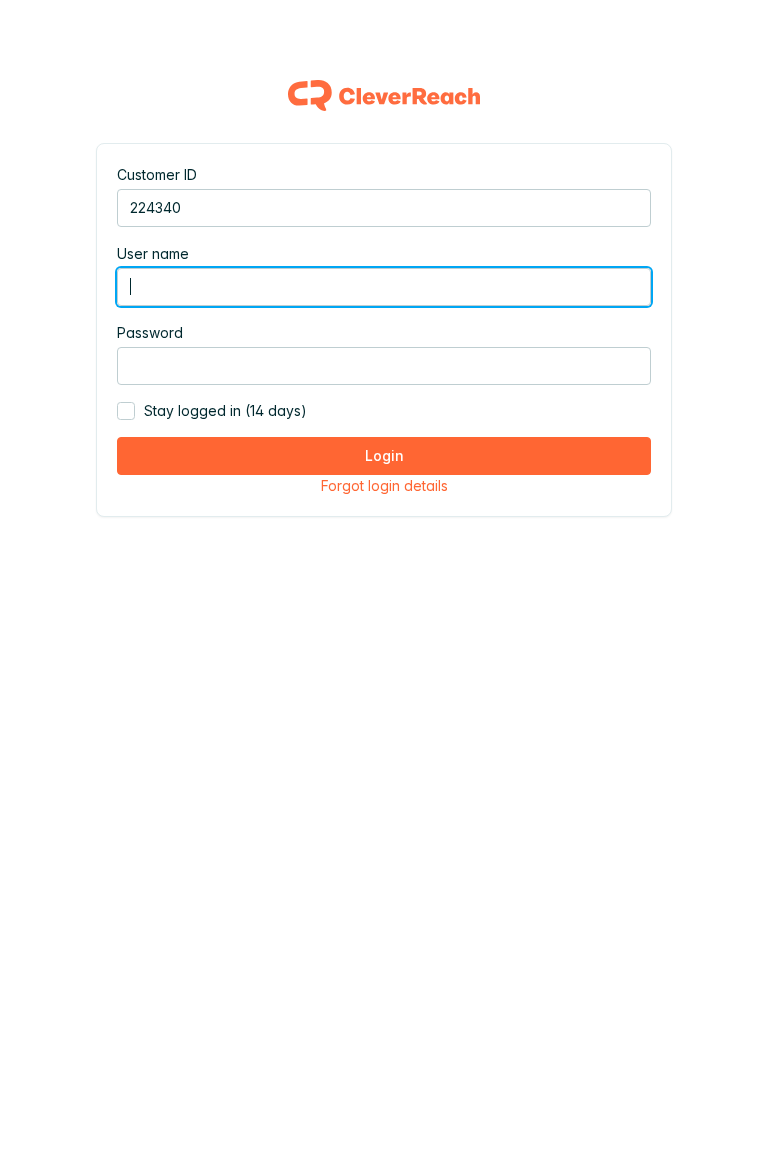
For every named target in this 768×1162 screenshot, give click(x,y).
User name (153, 253)
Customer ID (157, 174)
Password (150, 332)
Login (384, 455)
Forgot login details (384, 485)
